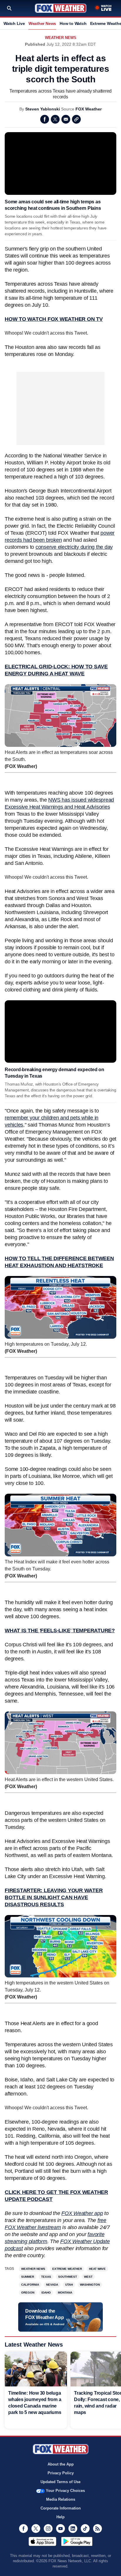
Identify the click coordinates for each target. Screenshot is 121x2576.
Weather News (42, 23)
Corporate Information (61, 2508)
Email (66, 119)
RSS (98, 2529)
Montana (65, 2293)
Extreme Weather (67, 2269)
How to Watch (73, 23)
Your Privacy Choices (65, 2491)
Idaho (46, 2293)
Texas (46, 2277)
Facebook (45, 119)
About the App (61, 2464)
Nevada (52, 2285)
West (88, 2277)
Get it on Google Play (77, 2541)
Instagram (48, 2529)
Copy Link (76, 119)
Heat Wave (97, 2269)
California (30, 2285)
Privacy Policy (61, 2473)
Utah (69, 2285)
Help (60, 2517)
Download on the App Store (42, 2541)
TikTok (85, 2529)
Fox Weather (61, 8)
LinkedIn (73, 2529)
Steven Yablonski (43, 109)
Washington (90, 2285)
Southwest (68, 2277)
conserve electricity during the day (74, 547)
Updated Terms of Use (60, 2482)
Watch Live (14, 23)
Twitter (55, 119)
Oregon (28, 2293)
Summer (28, 2277)
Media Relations (61, 2499)
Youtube (60, 2529)
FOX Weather (89, 109)
